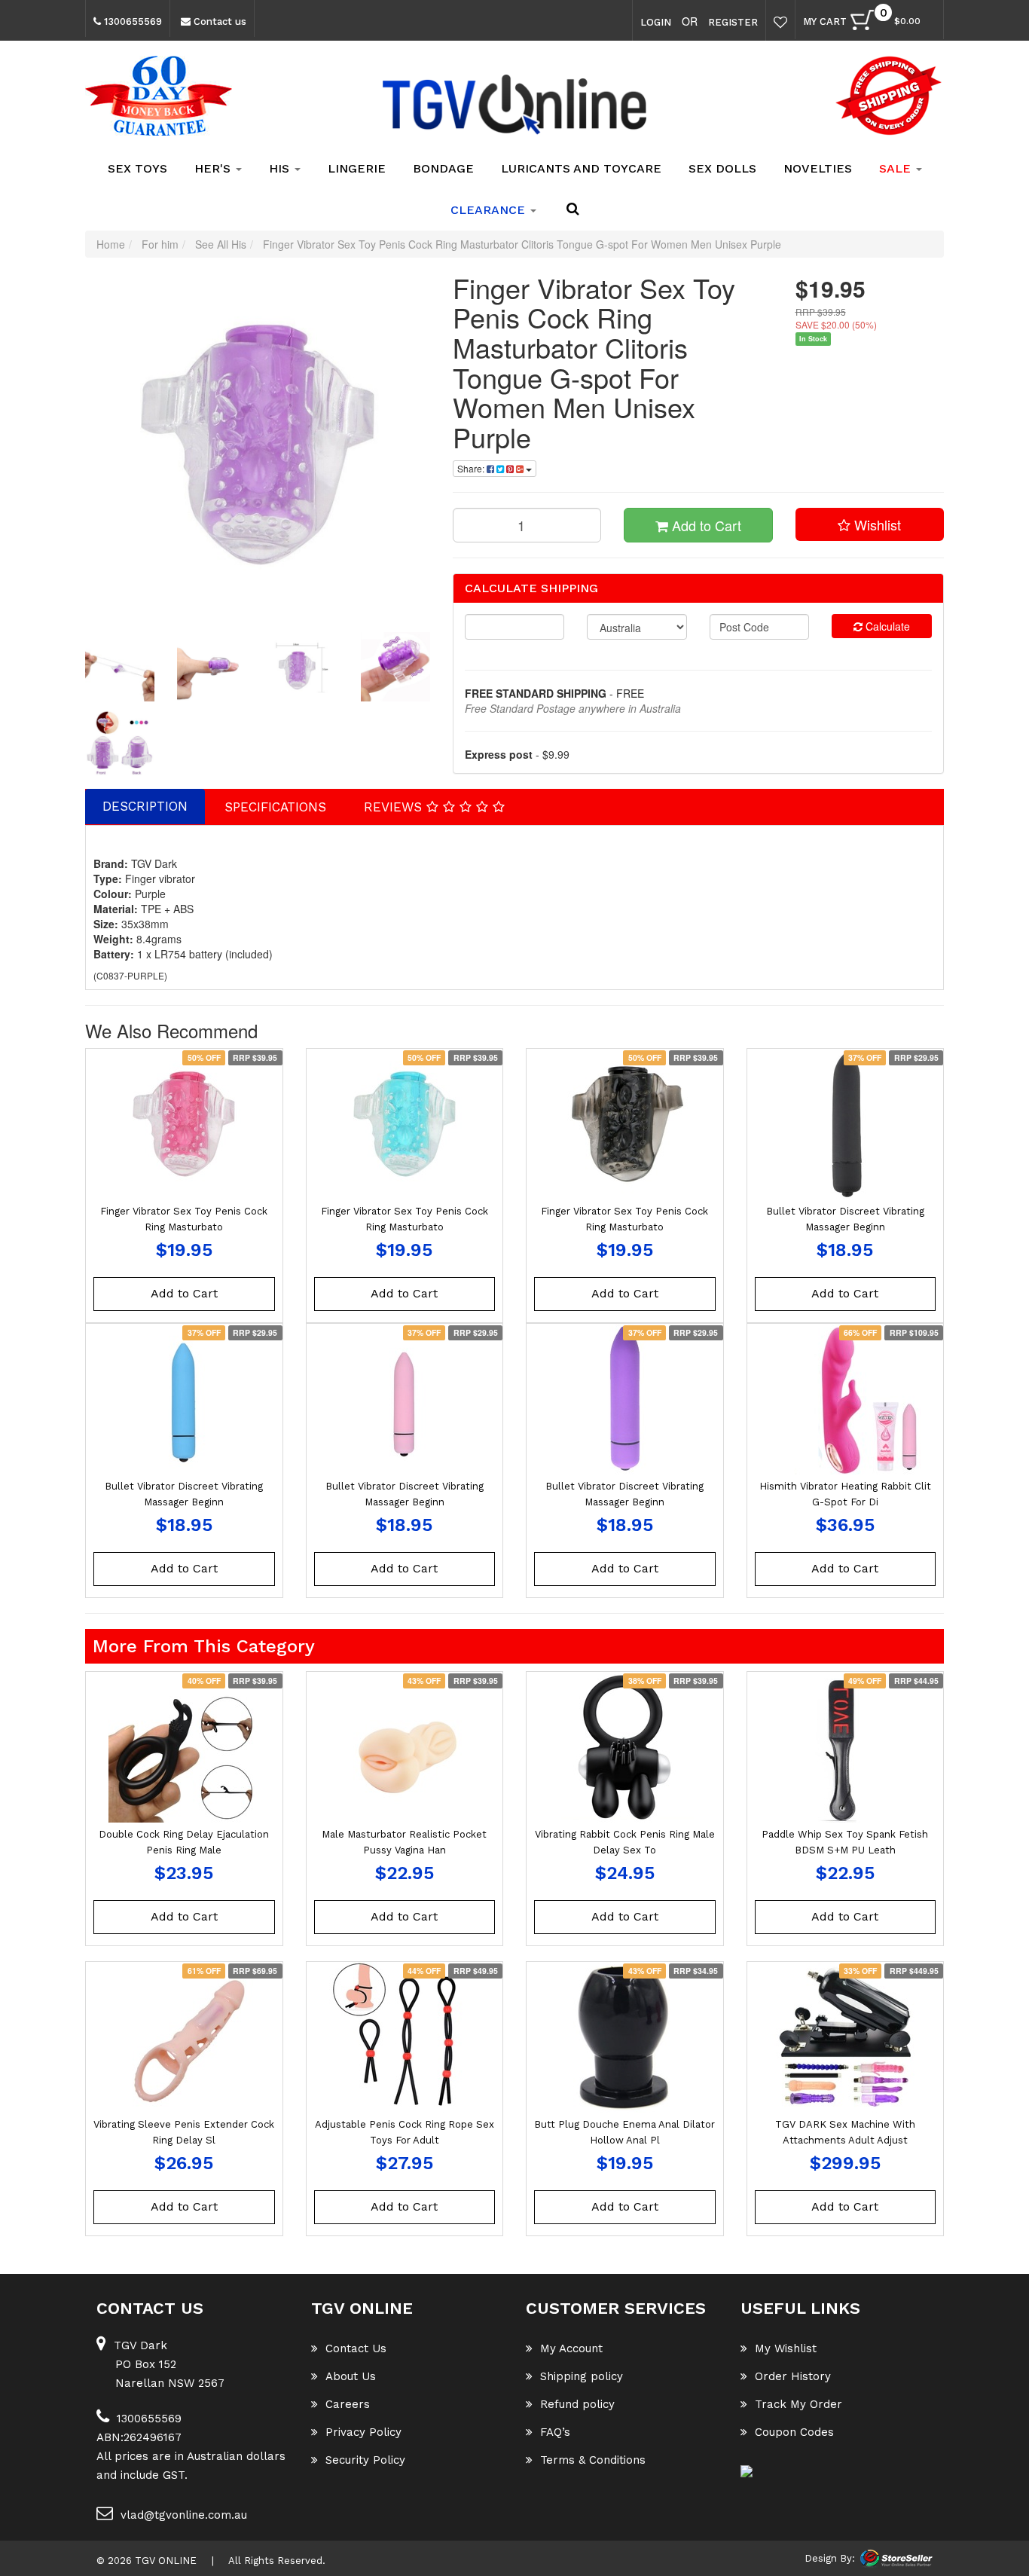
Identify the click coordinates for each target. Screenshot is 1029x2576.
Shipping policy (582, 2376)
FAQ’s (555, 2432)
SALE (897, 168)
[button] (870, 524)
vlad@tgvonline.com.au (184, 2515)
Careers (348, 2404)
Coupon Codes (794, 2432)
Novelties (818, 168)
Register (733, 22)
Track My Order (798, 2404)
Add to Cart (705, 525)
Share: (472, 468)
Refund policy (577, 2404)
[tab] (146, 806)
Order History (793, 2376)
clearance (490, 210)
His (281, 168)
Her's (214, 168)
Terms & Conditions (593, 2460)
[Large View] (120, 667)
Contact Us (356, 2348)
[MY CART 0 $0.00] (928, 24)
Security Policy (365, 2460)
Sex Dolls (722, 168)
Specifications (275, 807)
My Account (571, 2348)
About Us (351, 2376)
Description (145, 806)
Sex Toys (137, 168)
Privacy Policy (363, 2432)
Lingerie (357, 168)
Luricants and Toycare (581, 168)
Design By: (830, 2558)
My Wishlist (786, 2348)
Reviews (395, 807)
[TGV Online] (514, 105)
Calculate (886, 626)
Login (656, 22)
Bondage (443, 168)
